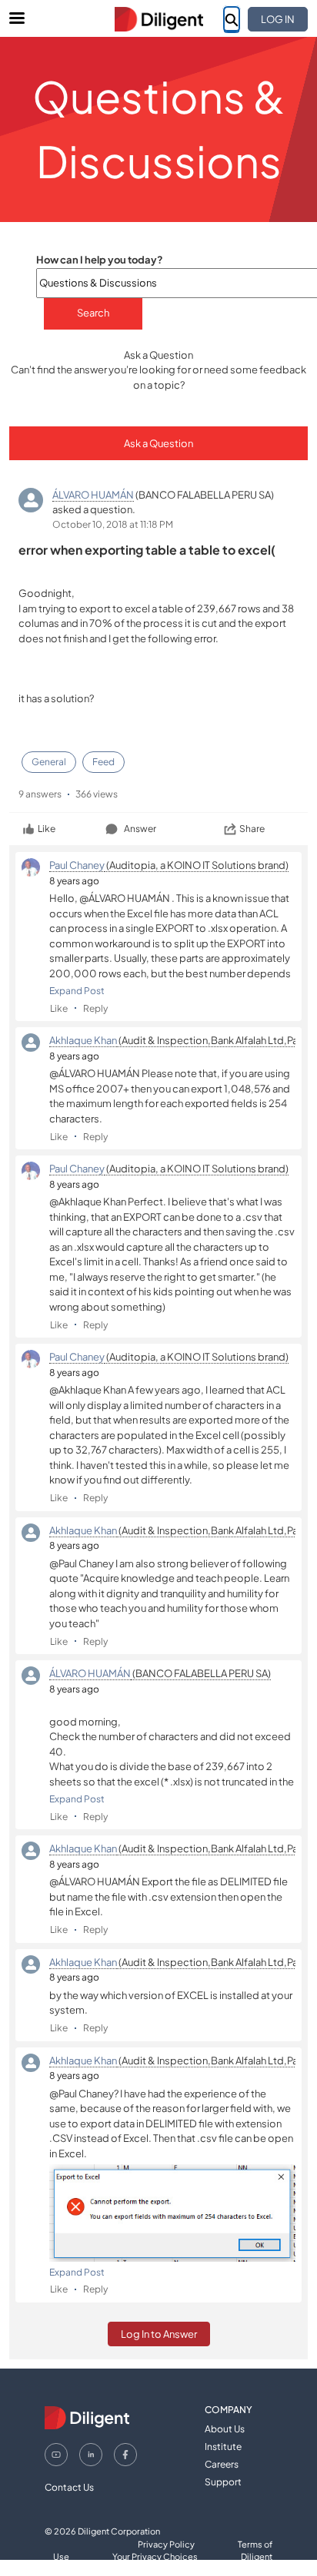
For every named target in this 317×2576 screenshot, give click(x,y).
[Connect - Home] (158, 19)
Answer (140, 829)
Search (93, 313)
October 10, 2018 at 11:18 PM (113, 524)
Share (252, 829)
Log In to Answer (159, 2334)
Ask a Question (158, 443)
